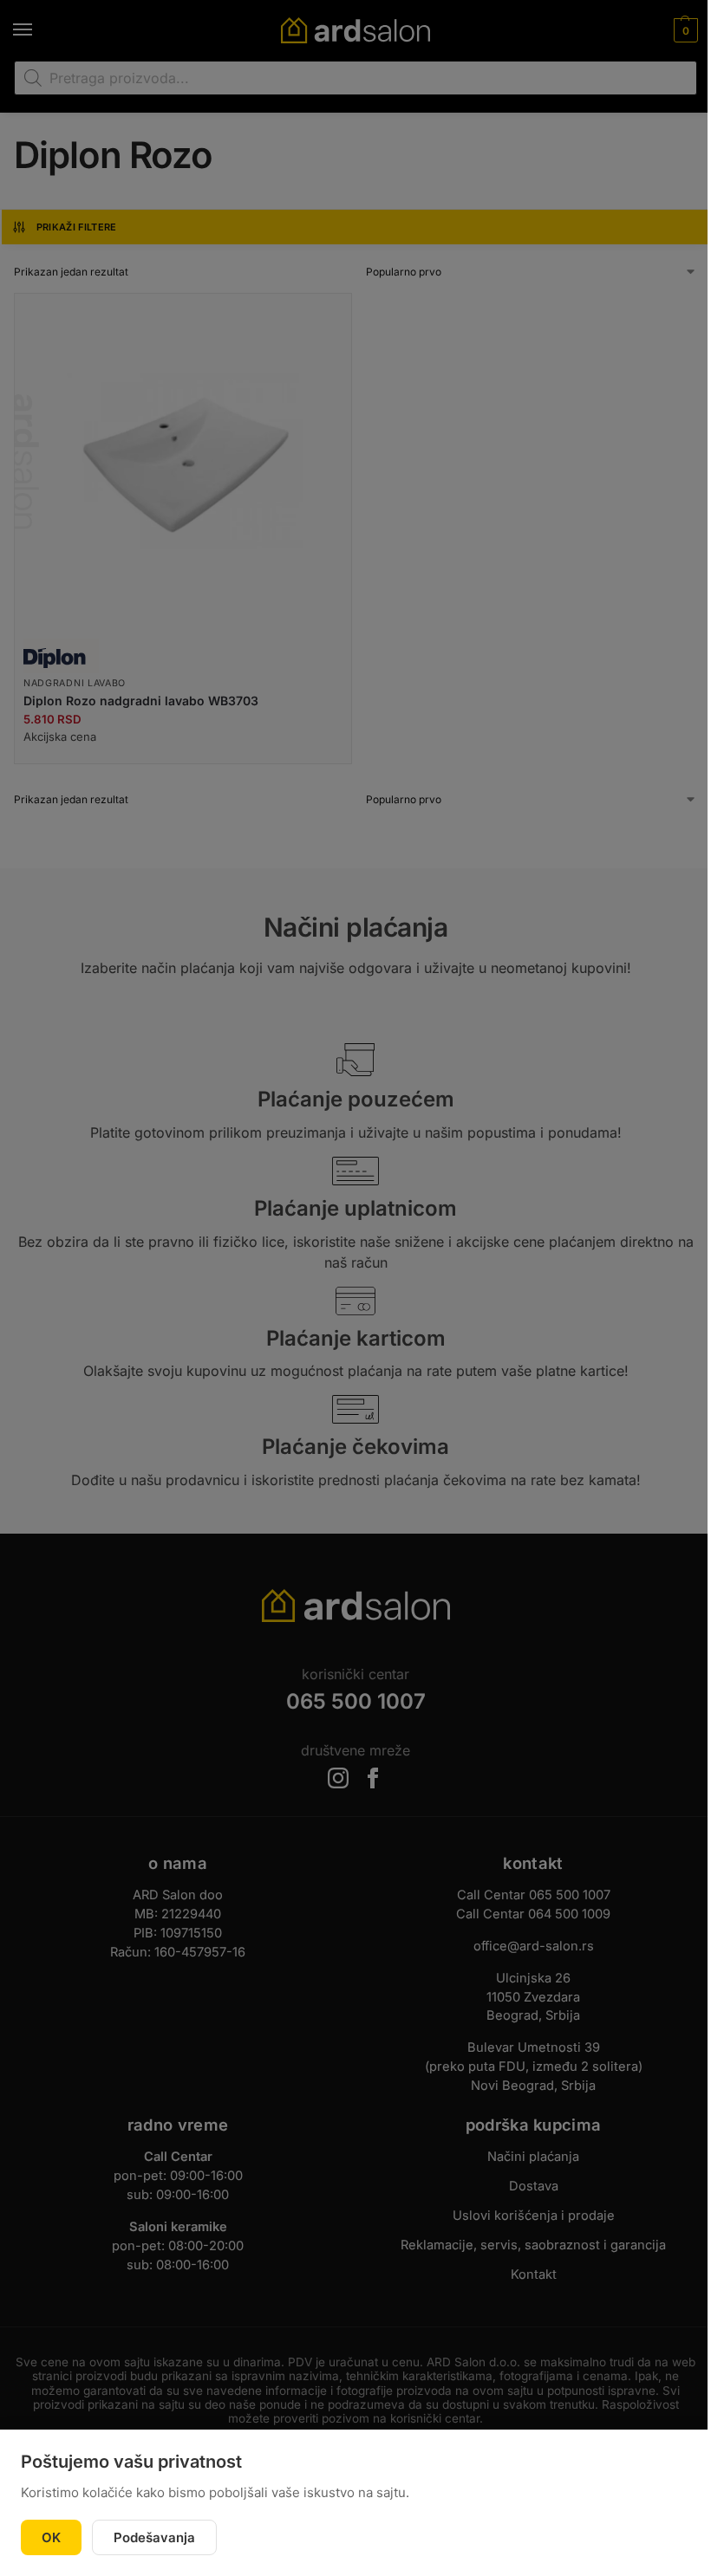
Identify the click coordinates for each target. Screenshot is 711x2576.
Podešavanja (154, 2537)
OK (51, 2537)
